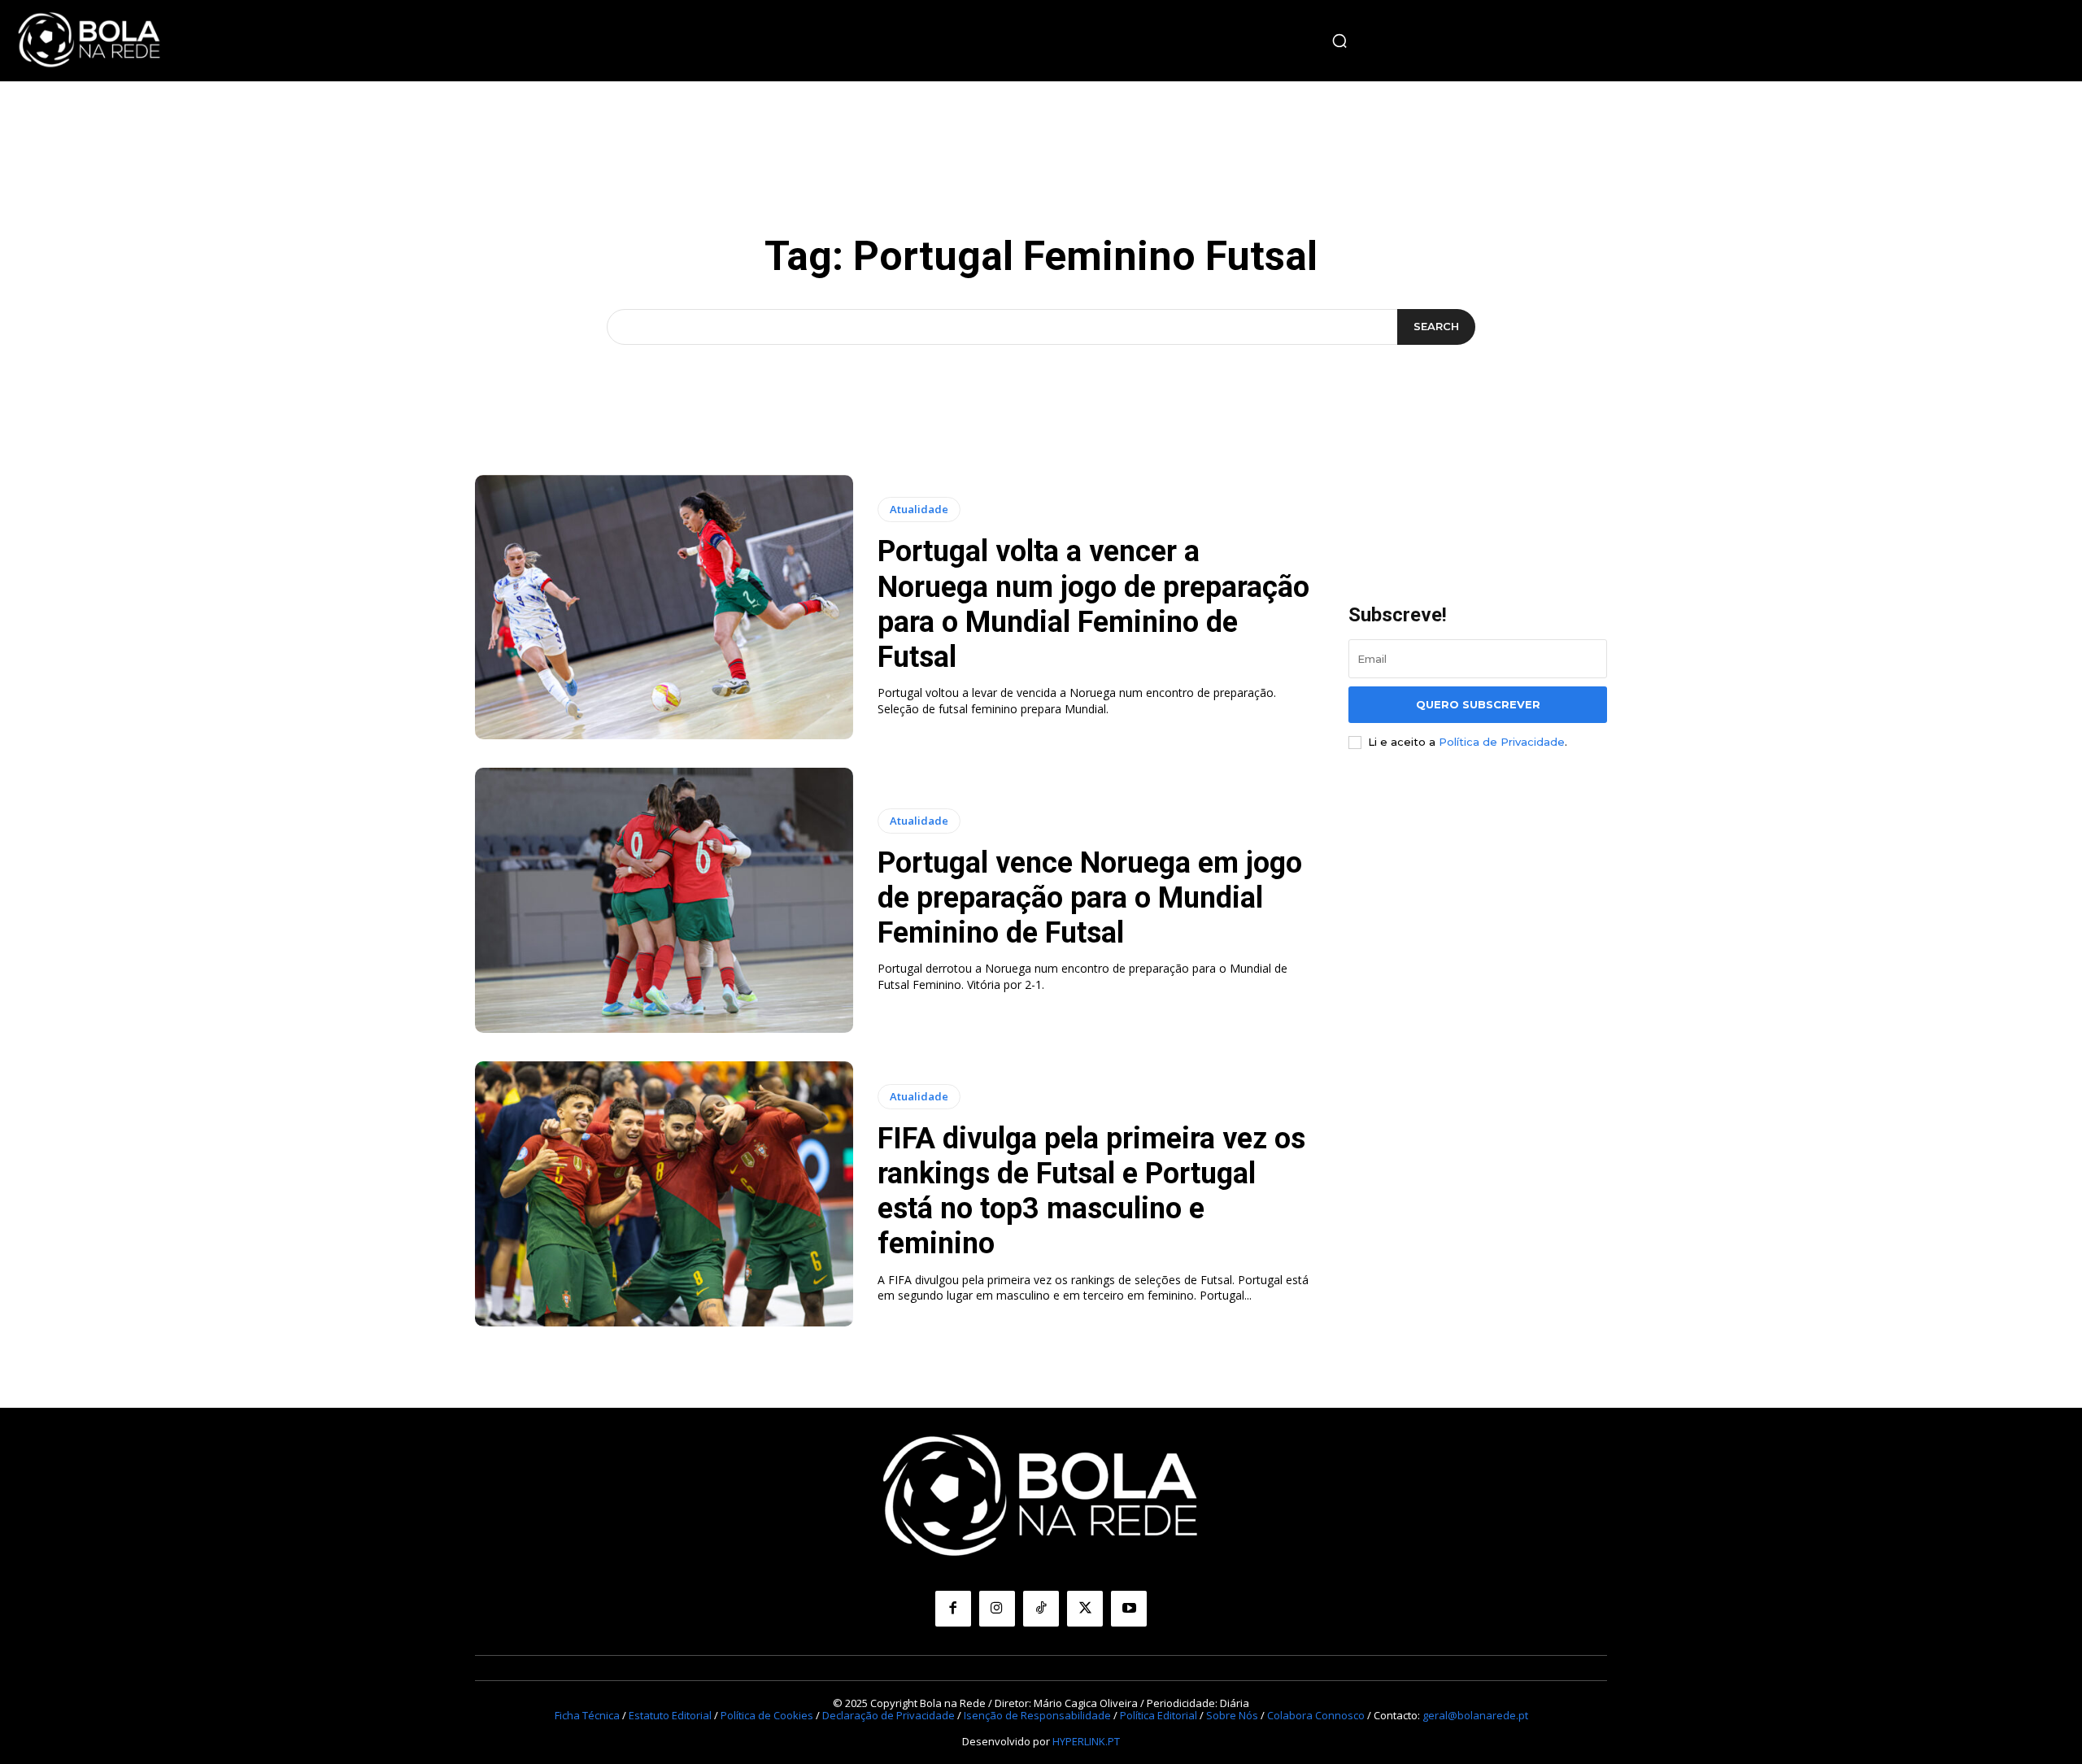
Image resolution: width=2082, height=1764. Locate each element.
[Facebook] (953, 1609)
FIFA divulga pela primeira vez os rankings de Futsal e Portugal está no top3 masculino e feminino (1091, 1191)
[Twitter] (1085, 1609)
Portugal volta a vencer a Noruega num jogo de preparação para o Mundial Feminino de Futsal (1093, 604)
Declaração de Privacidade (889, 1715)
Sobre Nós (1232, 1715)
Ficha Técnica (587, 1715)
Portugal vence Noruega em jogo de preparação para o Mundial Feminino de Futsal (1090, 898)
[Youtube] (1129, 1609)
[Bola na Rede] (89, 41)
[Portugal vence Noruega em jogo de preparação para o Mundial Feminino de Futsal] (664, 900)
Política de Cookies (767, 1715)
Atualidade (919, 509)
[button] (1339, 41)
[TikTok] (1041, 1609)
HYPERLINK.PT (1086, 1741)
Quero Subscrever (1478, 704)
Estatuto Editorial (670, 1715)
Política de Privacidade (1502, 742)
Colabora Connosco (1316, 1715)
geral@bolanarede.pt (1475, 1715)
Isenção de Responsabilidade (1037, 1715)
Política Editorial (1159, 1715)
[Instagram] (997, 1609)
